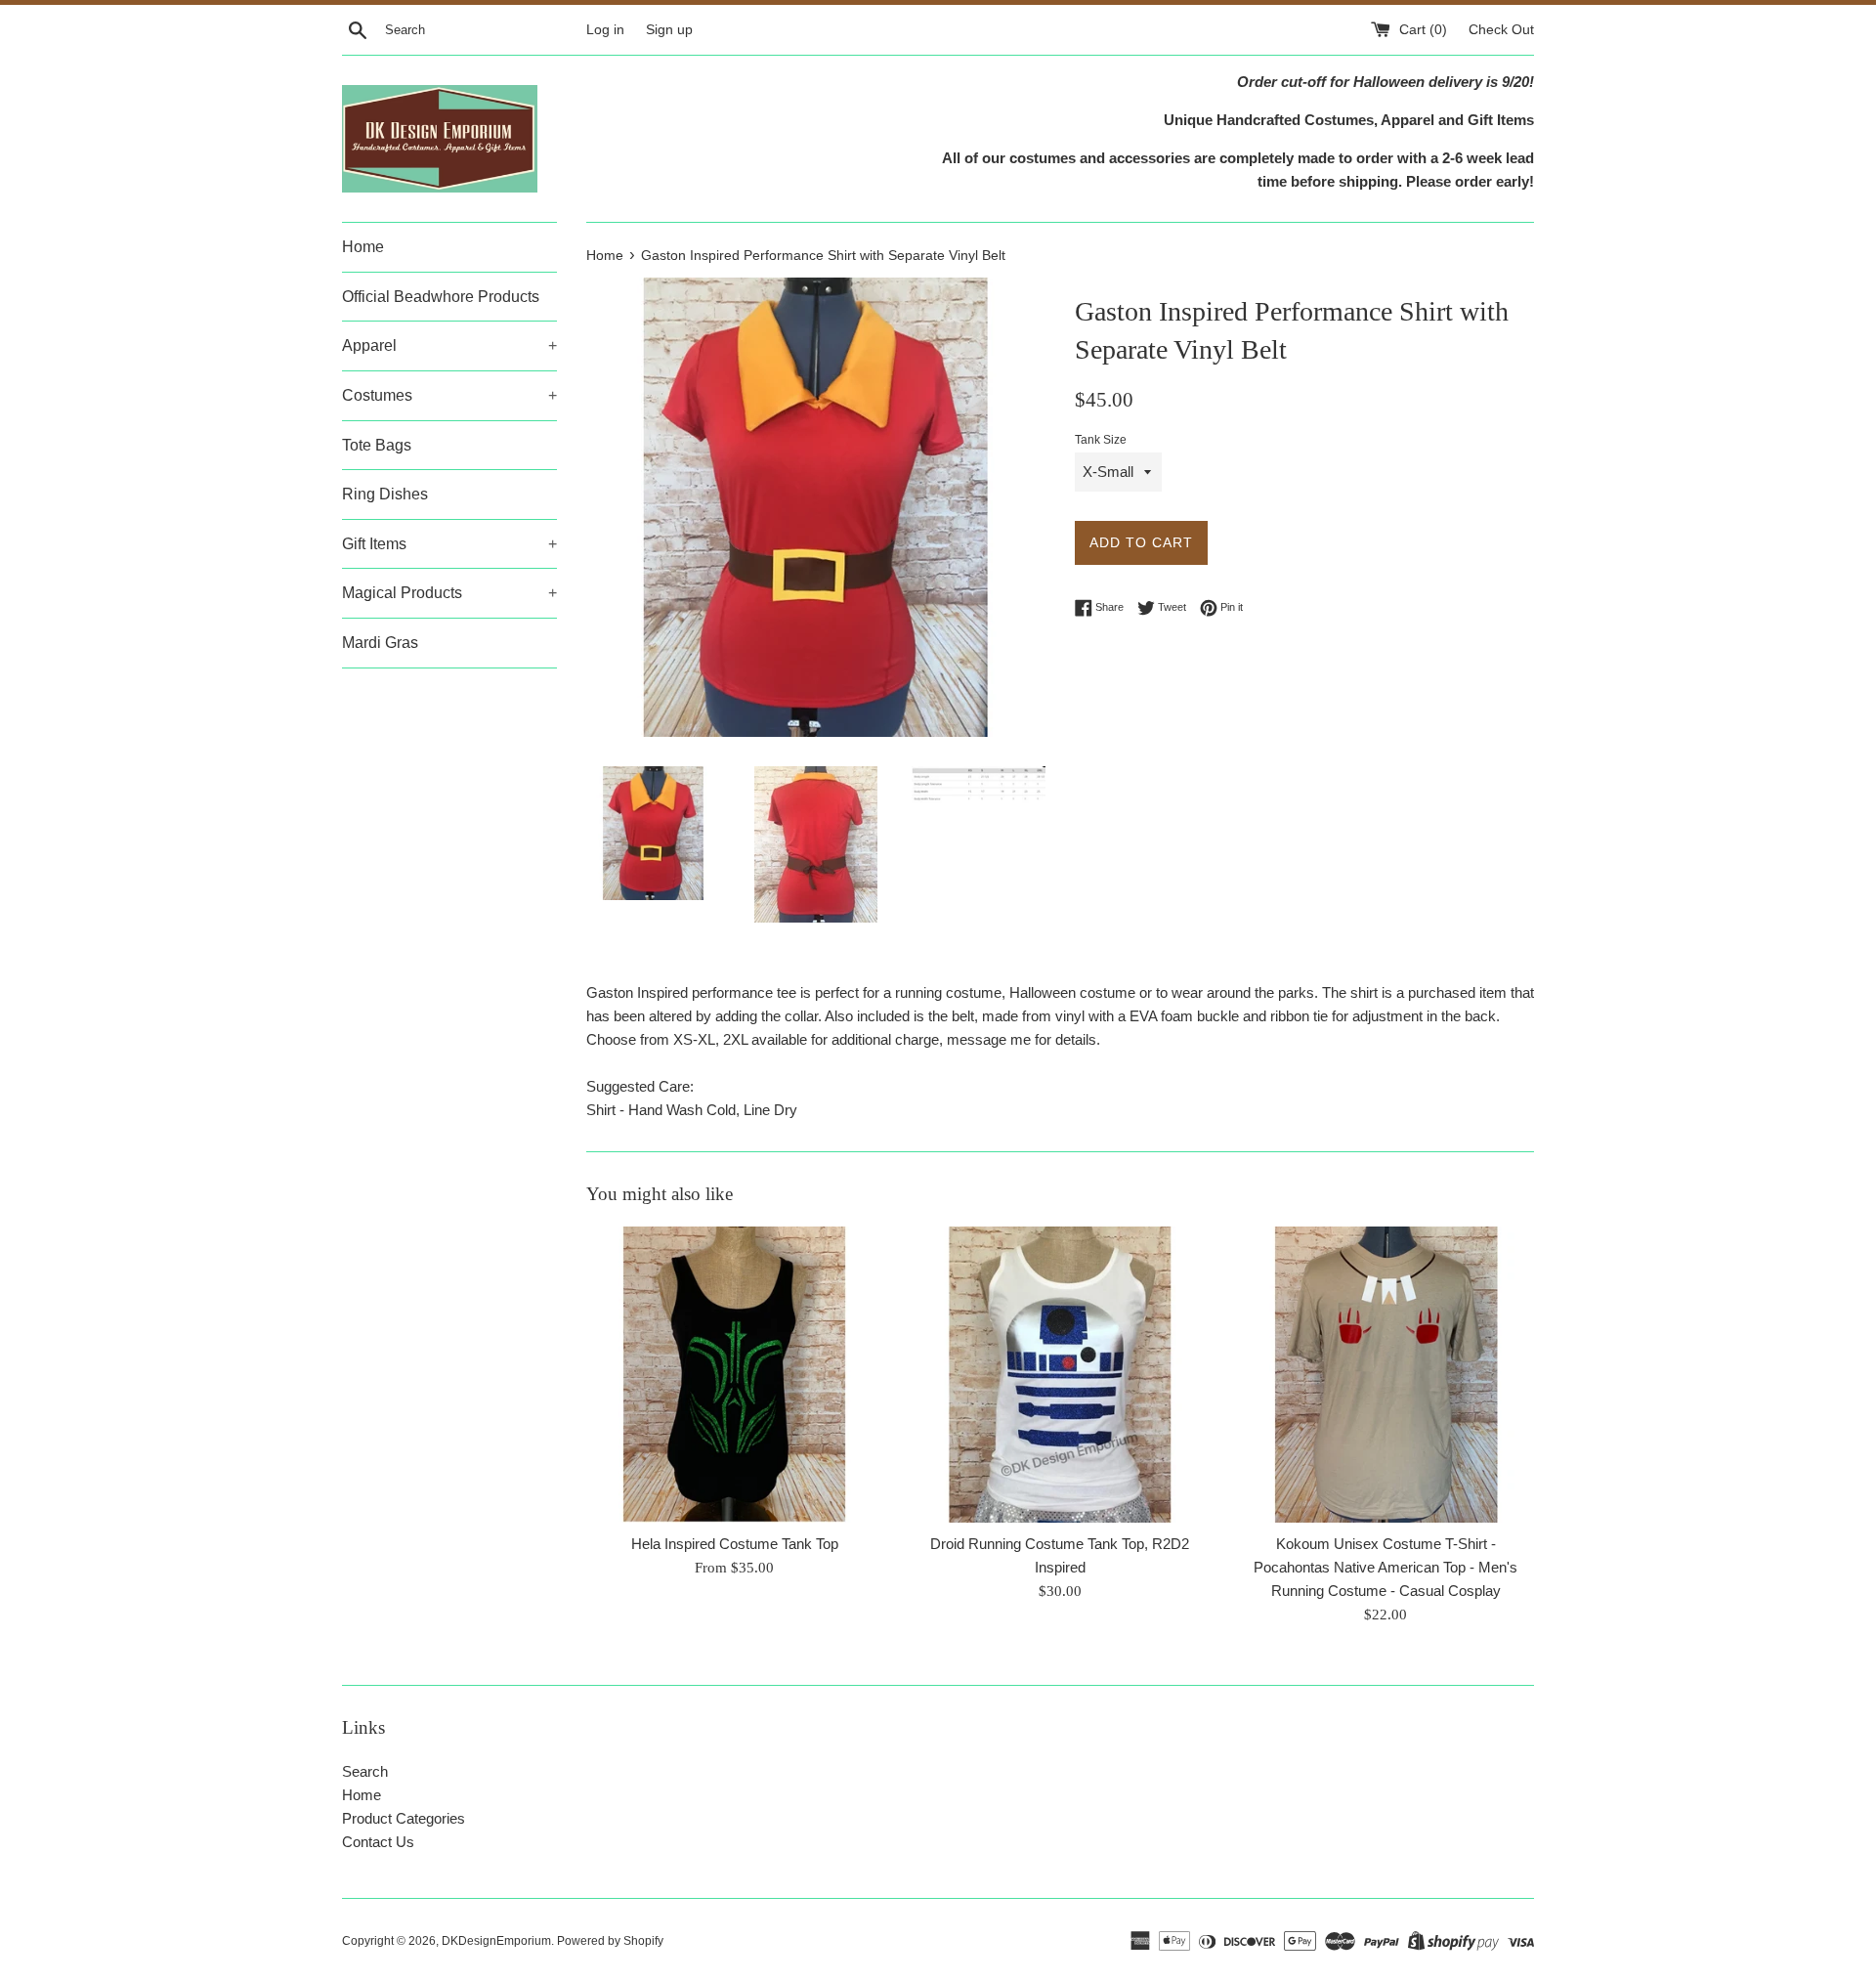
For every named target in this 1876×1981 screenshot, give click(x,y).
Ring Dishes (385, 494)
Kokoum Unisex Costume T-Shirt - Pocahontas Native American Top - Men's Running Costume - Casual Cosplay (1386, 1567)
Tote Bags (377, 445)
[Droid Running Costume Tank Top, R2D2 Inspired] (1060, 1375)
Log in (605, 30)
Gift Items (449, 544)
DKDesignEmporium (496, 1941)
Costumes (449, 395)
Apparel (449, 345)
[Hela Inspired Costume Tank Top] (734, 1375)
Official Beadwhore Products (441, 297)
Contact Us (378, 1842)
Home (363, 247)
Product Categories (404, 1818)
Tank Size (1101, 440)
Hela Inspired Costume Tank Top (735, 1544)
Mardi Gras (380, 643)
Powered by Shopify (610, 1941)
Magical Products (449, 593)
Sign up (669, 30)
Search (365, 1771)
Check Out (1501, 30)
